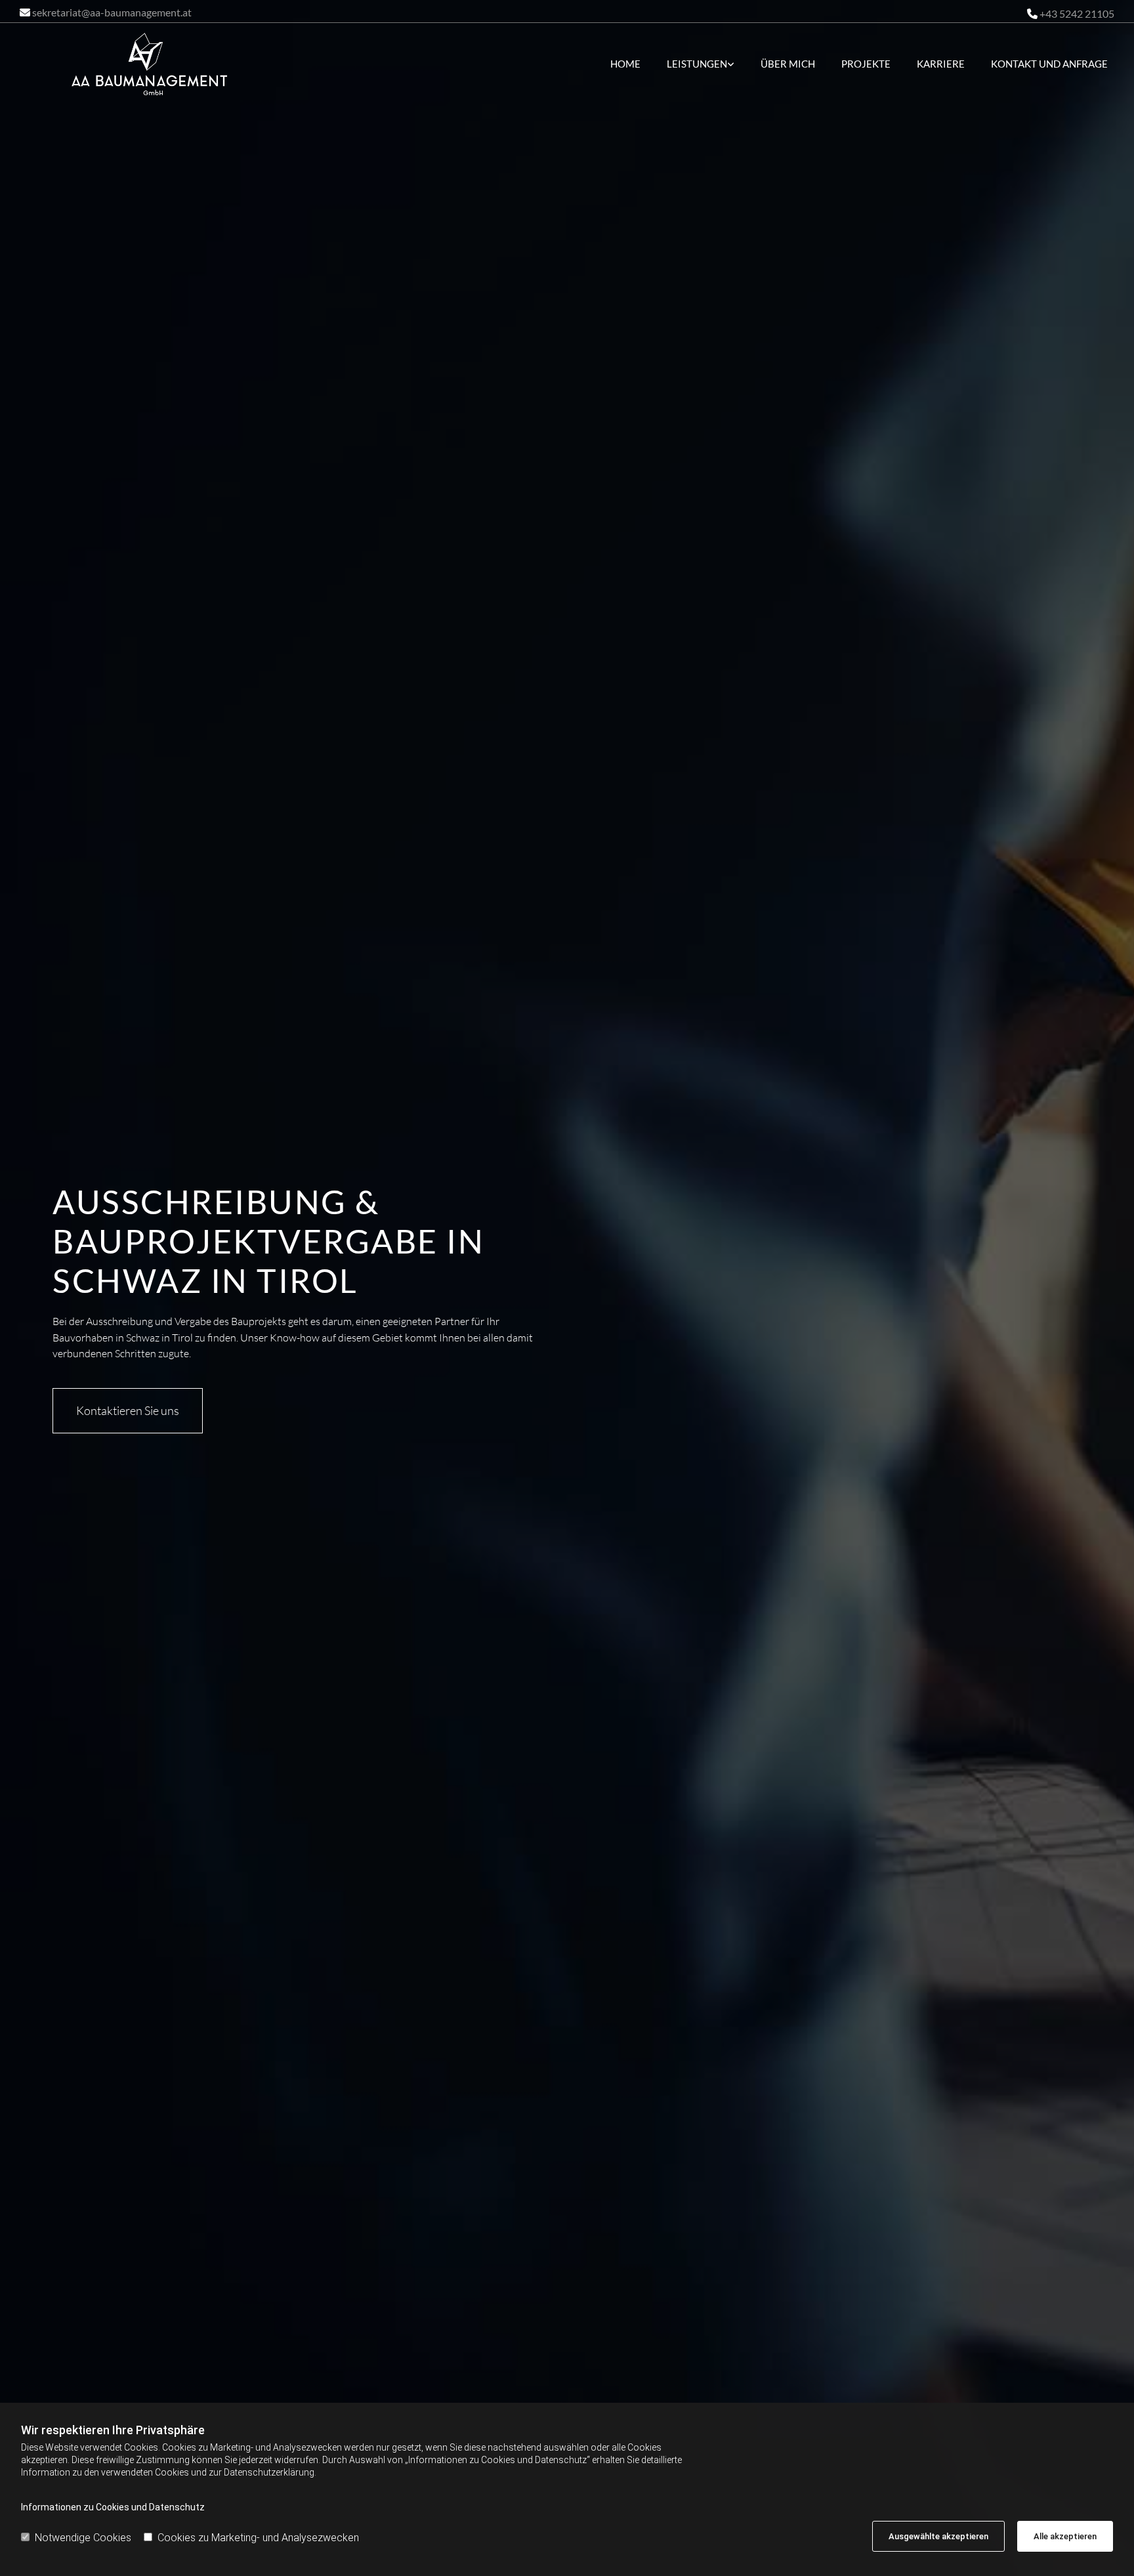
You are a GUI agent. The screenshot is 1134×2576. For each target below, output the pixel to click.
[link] (694, 64)
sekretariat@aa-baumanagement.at (112, 12)
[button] (128, 1411)
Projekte (866, 64)
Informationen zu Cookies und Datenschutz (113, 2507)
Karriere (941, 64)
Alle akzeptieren (1065, 2536)
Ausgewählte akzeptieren (938, 2536)
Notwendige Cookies (83, 2538)
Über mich (788, 64)
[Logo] (149, 64)
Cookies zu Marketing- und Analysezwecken (258, 2538)
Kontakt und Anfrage (1049, 64)
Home (625, 64)
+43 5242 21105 (1077, 13)
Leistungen (697, 64)
